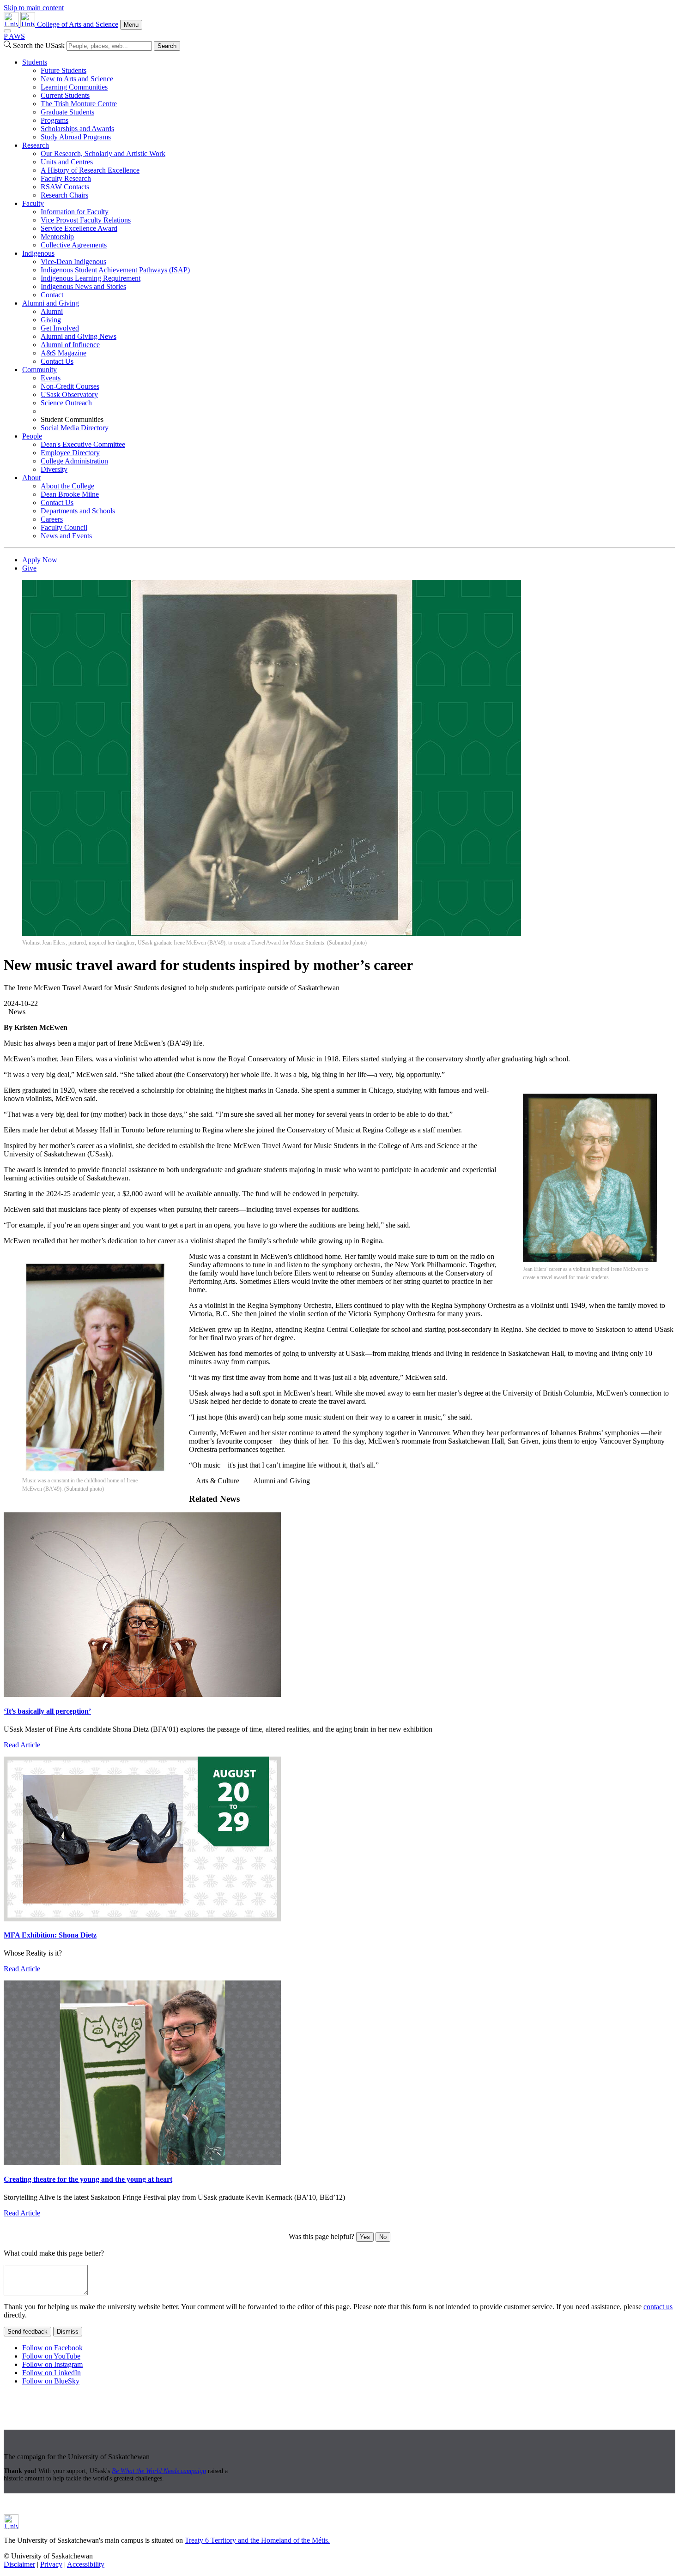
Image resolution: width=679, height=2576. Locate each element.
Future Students (64, 70)
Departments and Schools (78, 511)
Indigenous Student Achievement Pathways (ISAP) (115, 270)
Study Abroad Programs (76, 137)
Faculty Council (64, 527)
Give (29, 568)
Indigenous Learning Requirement (91, 278)
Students (35, 62)
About (31, 478)
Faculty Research (66, 178)
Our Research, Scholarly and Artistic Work (103, 153)
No (383, 2237)
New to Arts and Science (77, 79)
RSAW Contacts (65, 187)
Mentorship (57, 237)
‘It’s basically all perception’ (47, 1711)
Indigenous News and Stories (83, 286)
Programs (55, 120)
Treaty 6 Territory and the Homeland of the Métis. (257, 2540)
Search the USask (39, 45)
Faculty (33, 203)
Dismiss (68, 2332)
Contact (52, 295)
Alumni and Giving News (79, 336)
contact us (658, 2307)
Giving (51, 320)
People (32, 436)
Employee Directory (70, 453)
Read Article (22, 1745)
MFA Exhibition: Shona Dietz (50, 1935)
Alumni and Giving (51, 303)
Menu (131, 25)
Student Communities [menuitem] (72, 419)
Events (51, 378)
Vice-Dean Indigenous (73, 262)
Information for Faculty (75, 212)
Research (36, 145)
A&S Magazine (64, 353)
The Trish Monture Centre (79, 104)
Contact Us (57, 361)
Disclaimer (19, 2564)
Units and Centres (67, 162)
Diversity (54, 469)
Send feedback (27, 2332)
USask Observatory (69, 394)
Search (167, 46)
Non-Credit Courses (70, 386)
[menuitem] (349, 100)
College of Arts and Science (78, 24)
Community (39, 370)
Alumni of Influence (70, 345)
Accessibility (86, 2564)
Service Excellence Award (79, 228)
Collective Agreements (74, 245)
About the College (67, 486)
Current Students (65, 95)
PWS (14, 36)
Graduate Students (67, 112)
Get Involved (60, 328)
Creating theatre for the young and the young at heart (88, 2179)
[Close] (7, 31)
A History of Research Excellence (90, 170)
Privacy (51, 2564)
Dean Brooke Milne (70, 494)
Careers (52, 519)
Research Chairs (64, 195)
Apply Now (40, 560)
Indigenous (38, 253)
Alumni (52, 311)
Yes (365, 2237)
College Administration (74, 461)
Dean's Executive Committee (83, 444)
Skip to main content (34, 8)
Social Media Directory (75, 428)
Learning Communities (74, 87)
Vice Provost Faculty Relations (86, 220)
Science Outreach (66, 403)
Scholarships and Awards (77, 129)
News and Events (66, 536)
